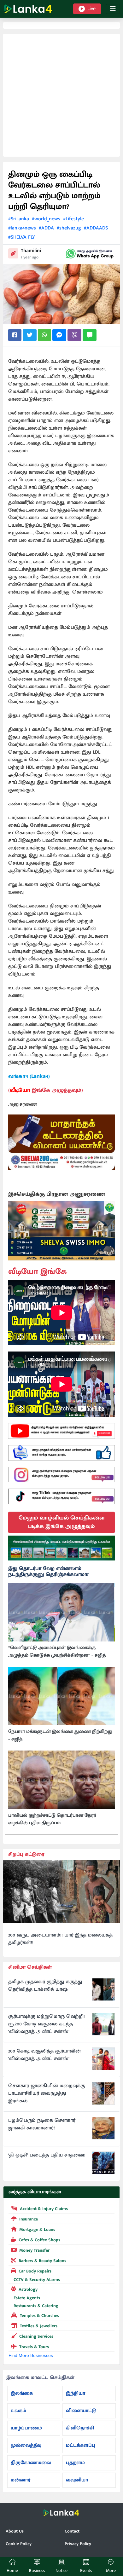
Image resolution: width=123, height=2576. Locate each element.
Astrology (28, 2289)
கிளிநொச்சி (80, 2428)
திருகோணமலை (31, 2463)
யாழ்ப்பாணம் (26, 2428)
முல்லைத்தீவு (26, 2445)
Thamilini (31, 251)
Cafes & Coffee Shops (39, 2240)
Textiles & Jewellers (39, 2326)
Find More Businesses (31, 2355)
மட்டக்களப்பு (81, 2445)
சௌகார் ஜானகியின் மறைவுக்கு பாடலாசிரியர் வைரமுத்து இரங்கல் (47, 2093)
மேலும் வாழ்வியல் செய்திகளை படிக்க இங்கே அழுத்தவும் (62, 1522)
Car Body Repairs (35, 2271)
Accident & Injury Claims (44, 2209)
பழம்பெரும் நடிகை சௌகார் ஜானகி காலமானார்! (42, 2124)
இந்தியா (76, 2393)
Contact (72, 2531)
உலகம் (18, 2411)
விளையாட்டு (81, 2411)
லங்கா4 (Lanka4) (29, 1076)
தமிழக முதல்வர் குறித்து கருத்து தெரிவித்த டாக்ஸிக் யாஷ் (45, 1986)
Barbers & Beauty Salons (42, 2261)
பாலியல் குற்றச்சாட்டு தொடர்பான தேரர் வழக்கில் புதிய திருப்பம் (52, 1819)
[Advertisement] (61, 95)
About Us (15, 2531)
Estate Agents (27, 2298)
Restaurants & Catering (36, 2306)
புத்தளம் (75, 2463)
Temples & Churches (39, 2316)
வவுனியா (77, 2480)
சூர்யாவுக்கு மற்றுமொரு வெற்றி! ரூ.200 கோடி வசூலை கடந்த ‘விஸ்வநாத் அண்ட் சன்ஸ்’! (47, 2024)
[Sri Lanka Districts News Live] (62, 1548)
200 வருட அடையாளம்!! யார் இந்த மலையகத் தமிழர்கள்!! (60, 1939)
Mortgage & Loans (37, 2229)
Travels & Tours (34, 2347)
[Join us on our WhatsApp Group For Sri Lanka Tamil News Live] (90, 254)
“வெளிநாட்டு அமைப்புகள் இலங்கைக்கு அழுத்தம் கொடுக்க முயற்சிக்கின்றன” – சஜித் (57, 1652)
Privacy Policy (78, 2544)
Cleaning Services (36, 2336)
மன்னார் (20, 2480)
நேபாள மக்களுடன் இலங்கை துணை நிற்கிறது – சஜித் (60, 1735)
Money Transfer (34, 2250)
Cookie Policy (19, 2544)
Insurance (29, 2219)
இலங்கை (22, 2393)
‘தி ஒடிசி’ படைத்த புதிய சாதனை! (47, 2155)
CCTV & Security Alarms (37, 2280)
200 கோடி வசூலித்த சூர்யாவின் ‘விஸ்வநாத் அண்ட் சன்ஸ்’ (44, 2055)
